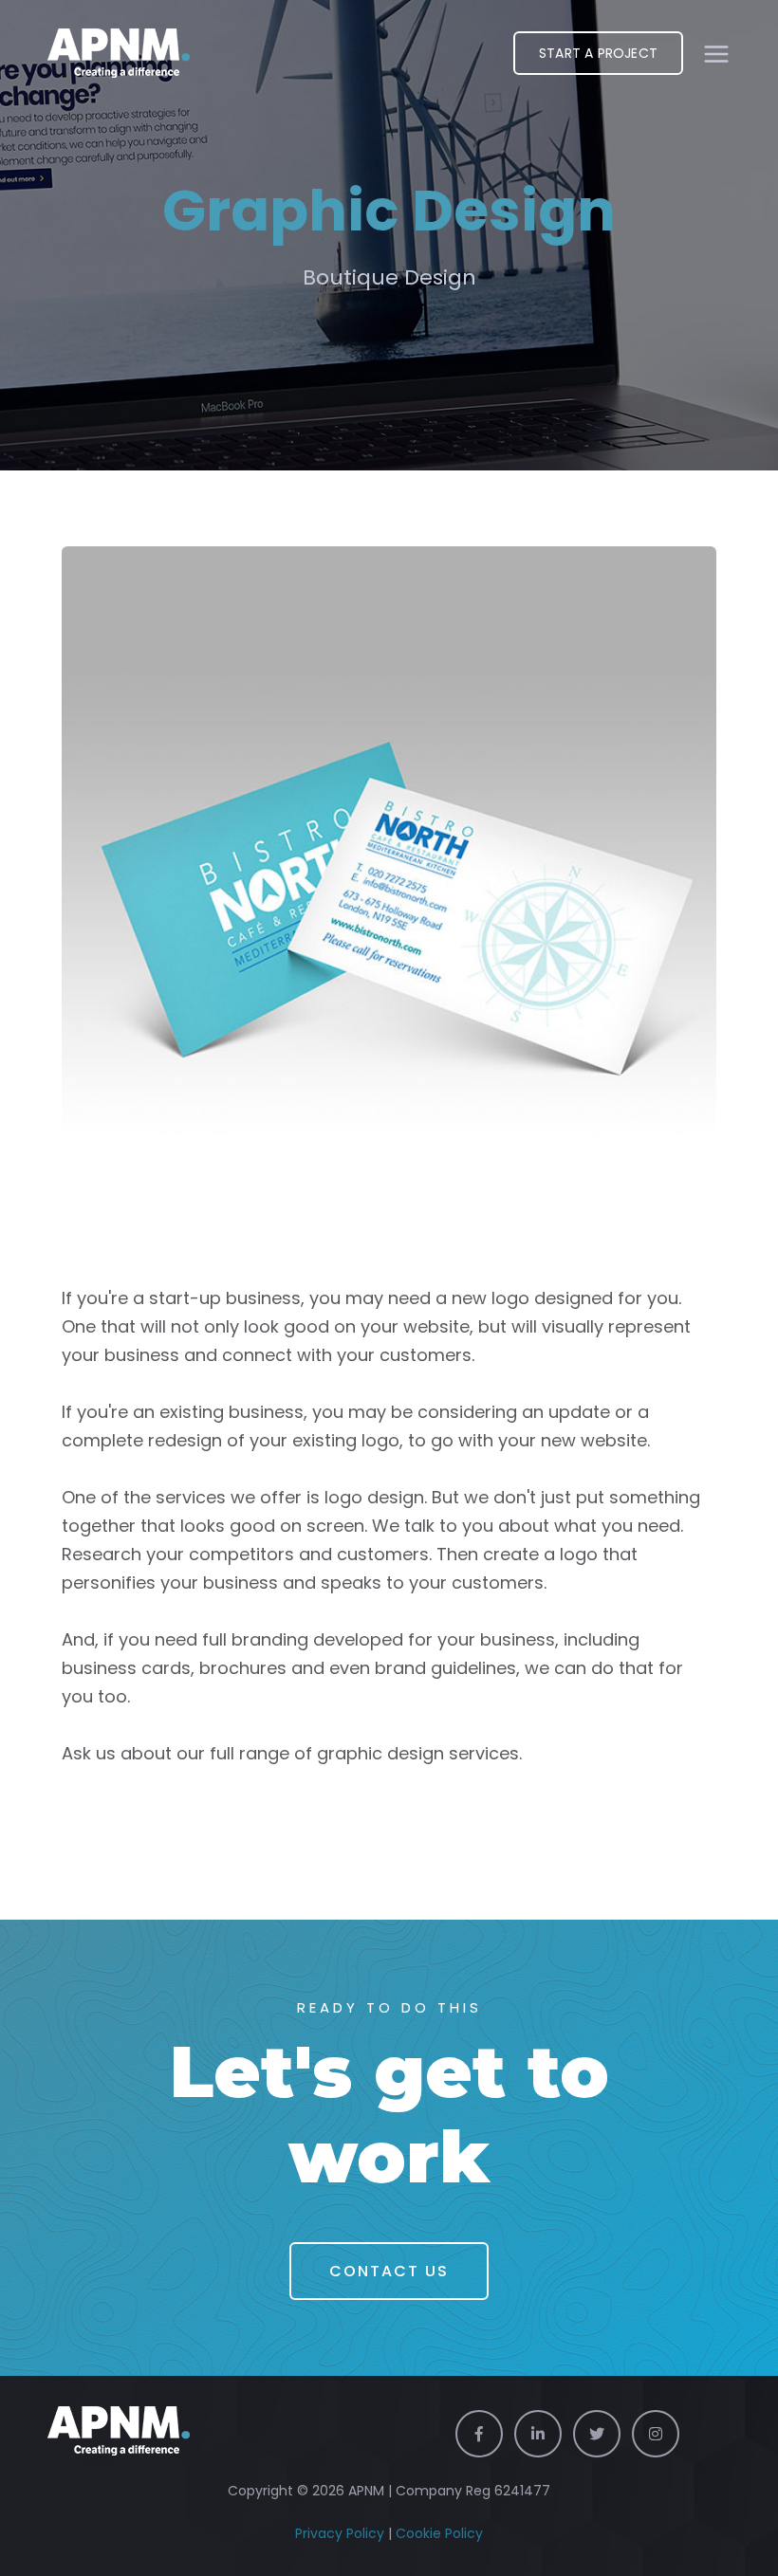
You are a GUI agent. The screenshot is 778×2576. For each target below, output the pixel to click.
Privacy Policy (340, 2533)
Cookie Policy (439, 2533)
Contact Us (389, 2271)
